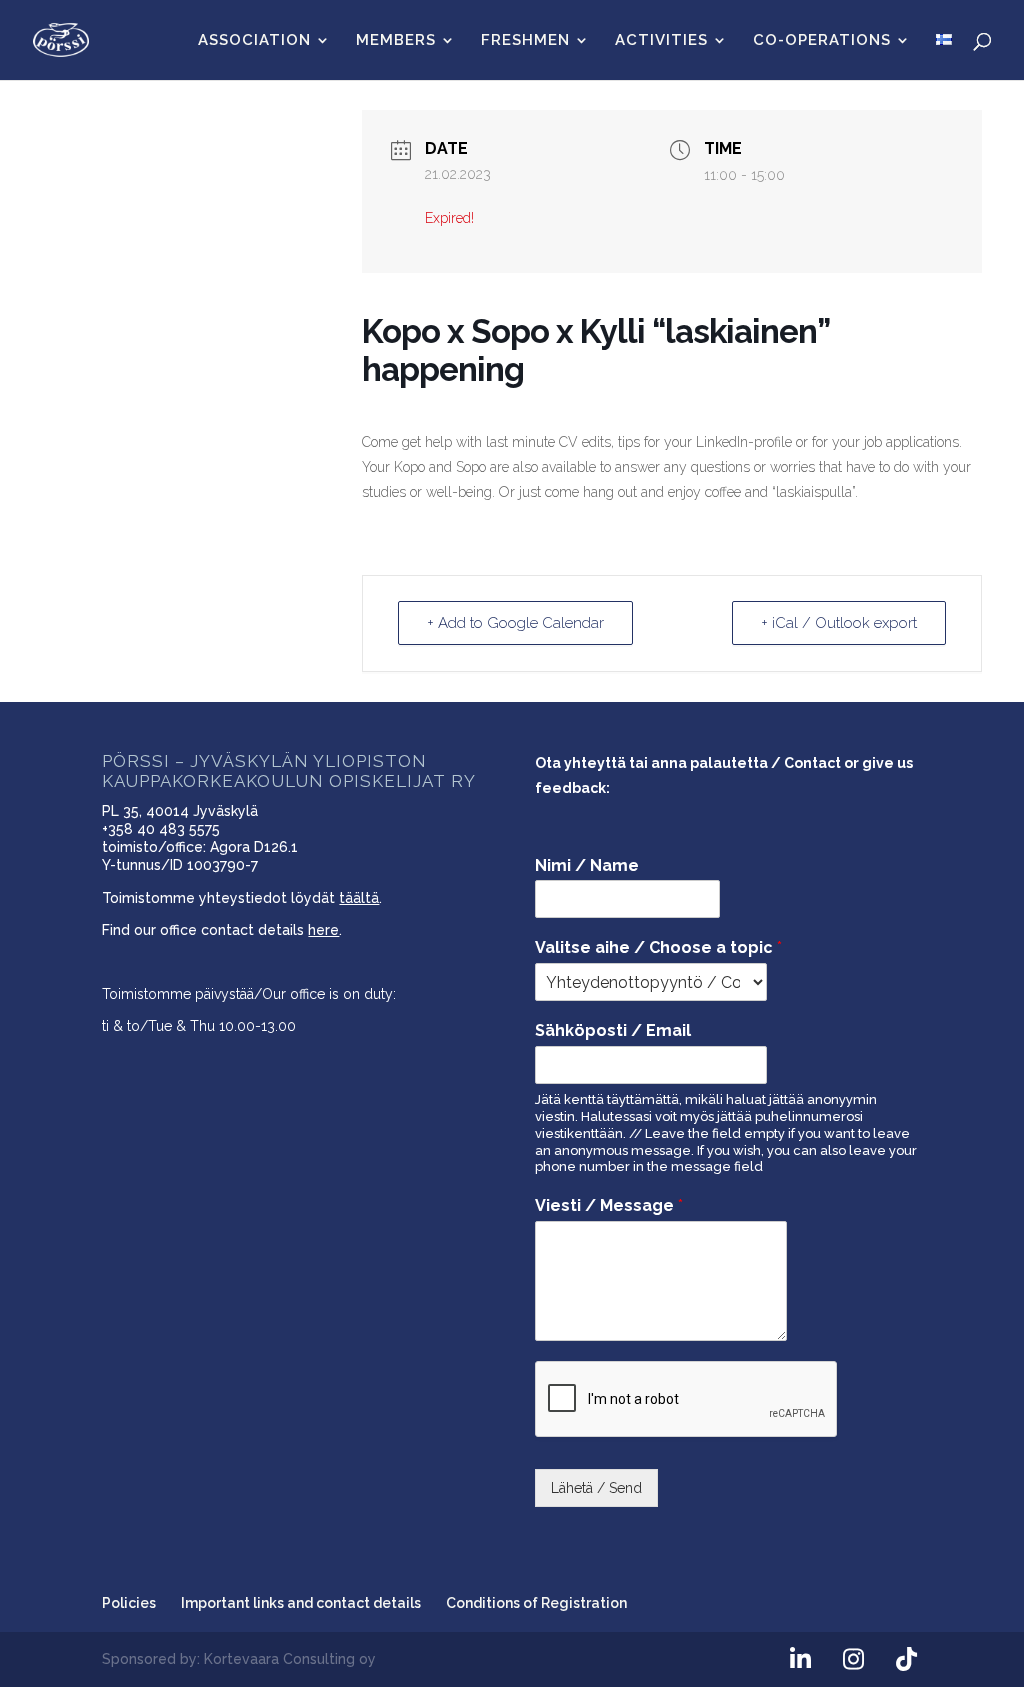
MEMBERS (396, 41)
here (323, 930)
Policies (129, 1603)
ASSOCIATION (254, 41)
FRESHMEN (525, 41)
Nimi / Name (587, 865)
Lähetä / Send (596, 1488)
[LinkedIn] (801, 1660)
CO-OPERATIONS (822, 41)
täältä (359, 898)
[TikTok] (907, 1660)
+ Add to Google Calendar (515, 623)
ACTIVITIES (661, 41)
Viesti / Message (609, 1205)
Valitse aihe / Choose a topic (658, 947)
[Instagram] (854, 1660)
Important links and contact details (301, 1603)
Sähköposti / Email (613, 1030)
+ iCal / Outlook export (839, 623)
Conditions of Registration (536, 1603)
